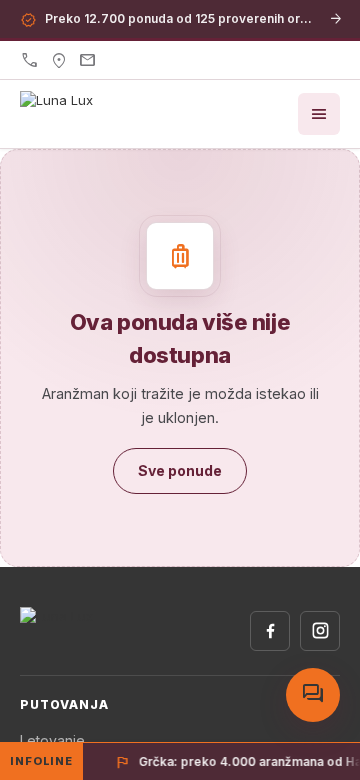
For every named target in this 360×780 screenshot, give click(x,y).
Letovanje (52, 740)
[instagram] (320, 631)
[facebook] (270, 631)
